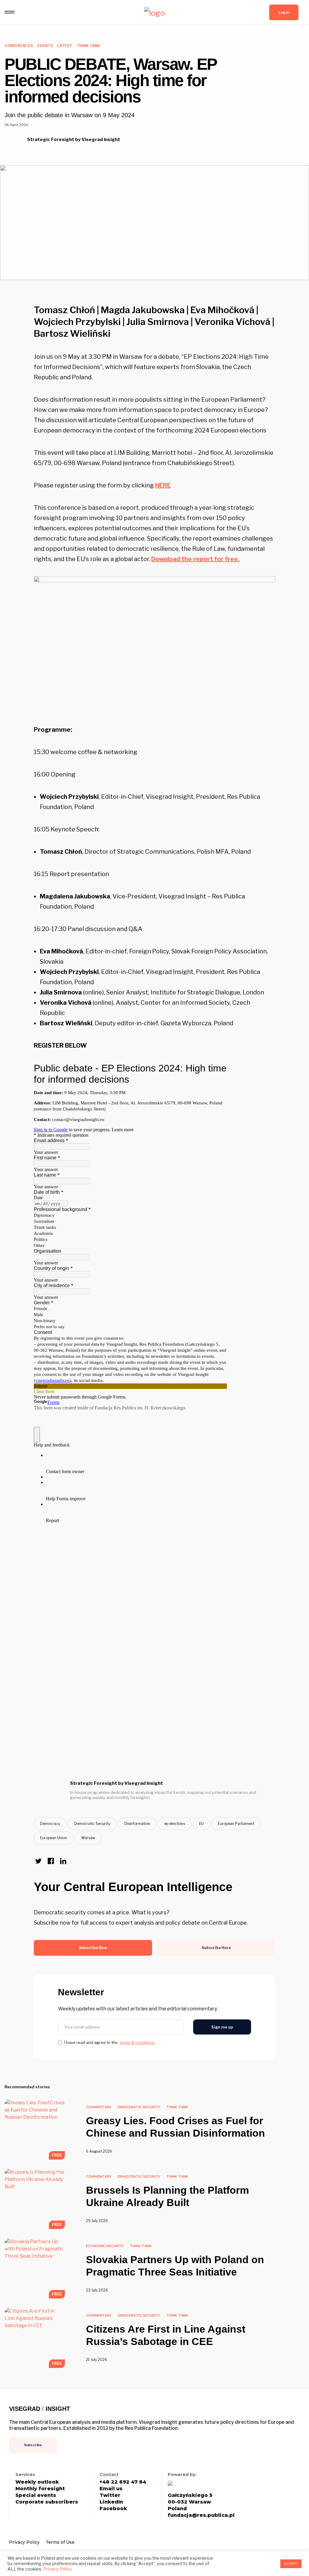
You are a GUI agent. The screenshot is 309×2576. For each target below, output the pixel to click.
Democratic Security (92, 1824)
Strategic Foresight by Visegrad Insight (74, 140)
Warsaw (88, 1838)
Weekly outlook (37, 2482)
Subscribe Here (216, 1948)
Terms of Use (60, 2542)
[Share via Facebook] (51, 1861)
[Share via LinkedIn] (63, 1861)
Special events (36, 2495)
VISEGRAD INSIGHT (40, 2409)
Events (45, 46)
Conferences (19, 46)
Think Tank (88, 46)
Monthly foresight (40, 2489)
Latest (65, 46)
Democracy (50, 1824)
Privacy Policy (24, 2542)
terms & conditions (137, 2043)
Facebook (113, 2509)
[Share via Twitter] (38, 1861)
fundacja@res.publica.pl (201, 2515)
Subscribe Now (93, 1948)
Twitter (110, 2495)
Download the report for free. (195, 559)
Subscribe (33, 2445)
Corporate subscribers (47, 2502)
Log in (284, 12)
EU (201, 1824)
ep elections (175, 1824)
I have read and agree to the (110, 2043)
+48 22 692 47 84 (123, 2482)
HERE (163, 485)
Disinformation (137, 1824)
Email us (111, 2489)
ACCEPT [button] (291, 2564)
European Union (54, 1838)
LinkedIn (111, 2502)
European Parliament (236, 1824)
